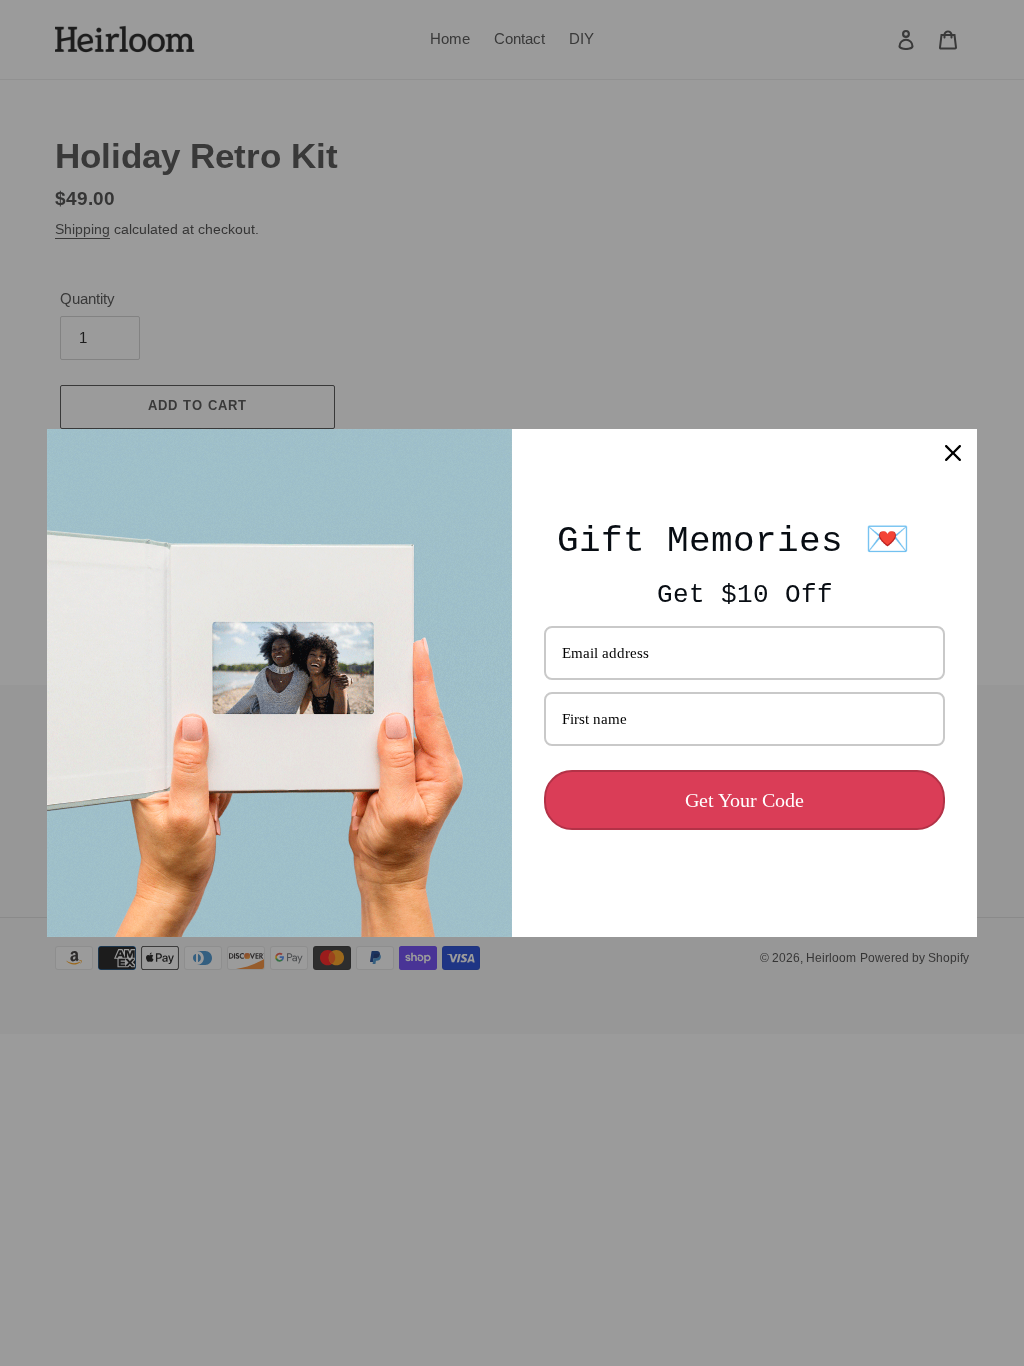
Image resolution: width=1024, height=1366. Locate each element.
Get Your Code (744, 800)
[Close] (953, 453)
